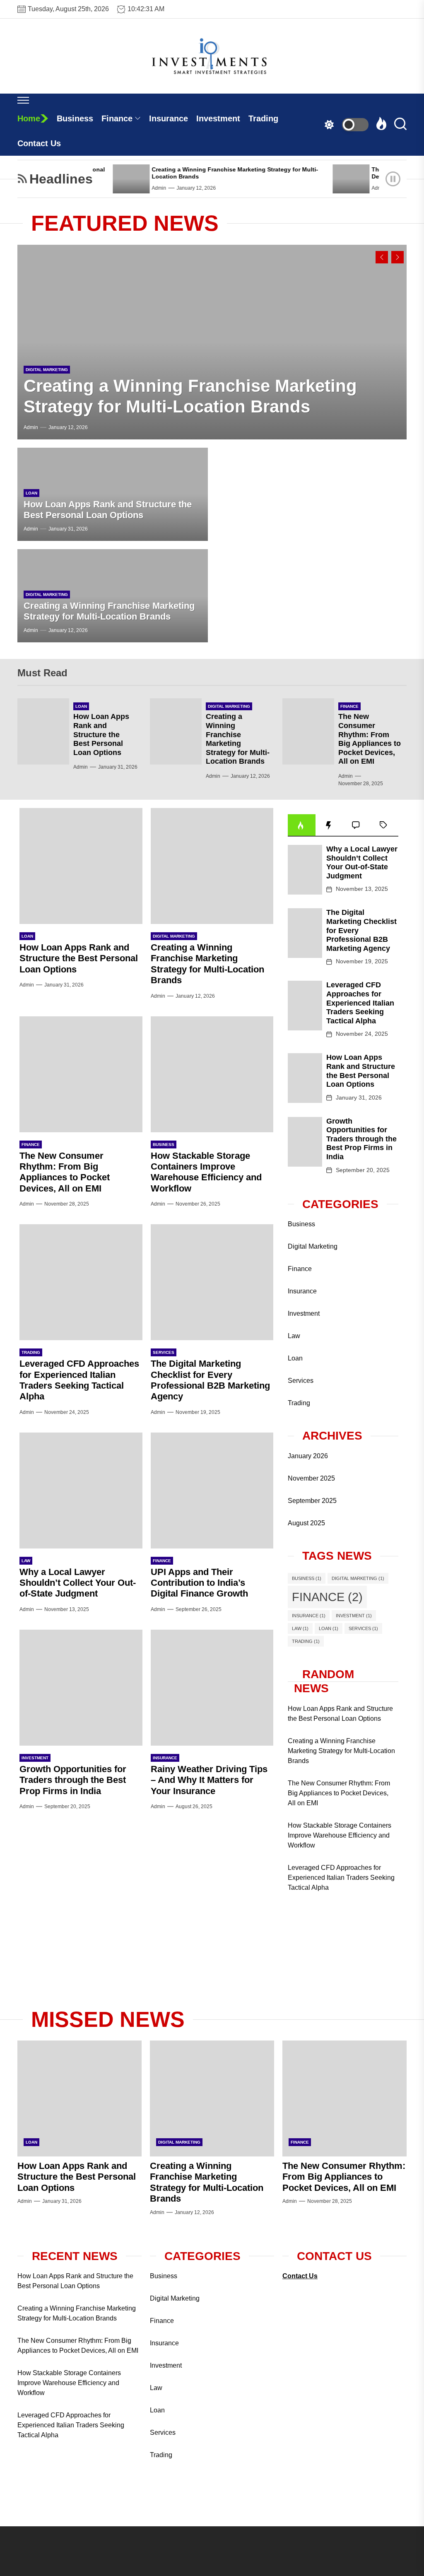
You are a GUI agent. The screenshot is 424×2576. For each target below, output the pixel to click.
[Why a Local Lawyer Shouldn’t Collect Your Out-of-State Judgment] (81, 1491)
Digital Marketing (47, 370)
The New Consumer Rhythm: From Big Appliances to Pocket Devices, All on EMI (370, 739)
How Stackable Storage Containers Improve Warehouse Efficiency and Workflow (206, 1172)
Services (164, 1352)
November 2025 (311, 1478)
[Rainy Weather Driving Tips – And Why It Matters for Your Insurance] (212, 1688)
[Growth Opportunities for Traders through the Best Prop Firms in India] (81, 1688)
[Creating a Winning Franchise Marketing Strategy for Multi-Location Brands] (106, 179)
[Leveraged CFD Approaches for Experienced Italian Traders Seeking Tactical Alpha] (81, 1282)
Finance (117, 118)
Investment (218, 118)
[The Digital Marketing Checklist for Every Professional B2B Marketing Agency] (212, 1282)
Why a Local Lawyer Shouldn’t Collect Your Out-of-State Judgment (78, 1583)
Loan (31, 493)
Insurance (169, 118)
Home (29, 118)
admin (134, 188)
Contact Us (39, 143)
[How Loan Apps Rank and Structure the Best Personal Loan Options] (43, 731)
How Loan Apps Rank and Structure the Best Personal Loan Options (108, 510)
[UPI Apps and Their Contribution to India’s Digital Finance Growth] (212, 1491)
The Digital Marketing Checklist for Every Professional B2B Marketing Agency (210, 1380)
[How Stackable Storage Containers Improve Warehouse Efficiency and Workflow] (212, 1074)
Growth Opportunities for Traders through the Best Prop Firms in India (73, 1780)
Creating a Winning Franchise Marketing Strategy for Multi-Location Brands (109, 611)
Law (26, 1561)
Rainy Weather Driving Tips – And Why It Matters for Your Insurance (209, 1780)
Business (75, 118)
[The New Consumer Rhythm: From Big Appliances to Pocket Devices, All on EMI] (326, 179)
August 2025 (306, 1523)
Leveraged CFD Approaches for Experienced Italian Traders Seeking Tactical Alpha (79, 1380)
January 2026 (308, 1456)
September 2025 (312, 1501)
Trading (263, 118)
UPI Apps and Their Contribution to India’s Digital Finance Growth (199, 1583)
